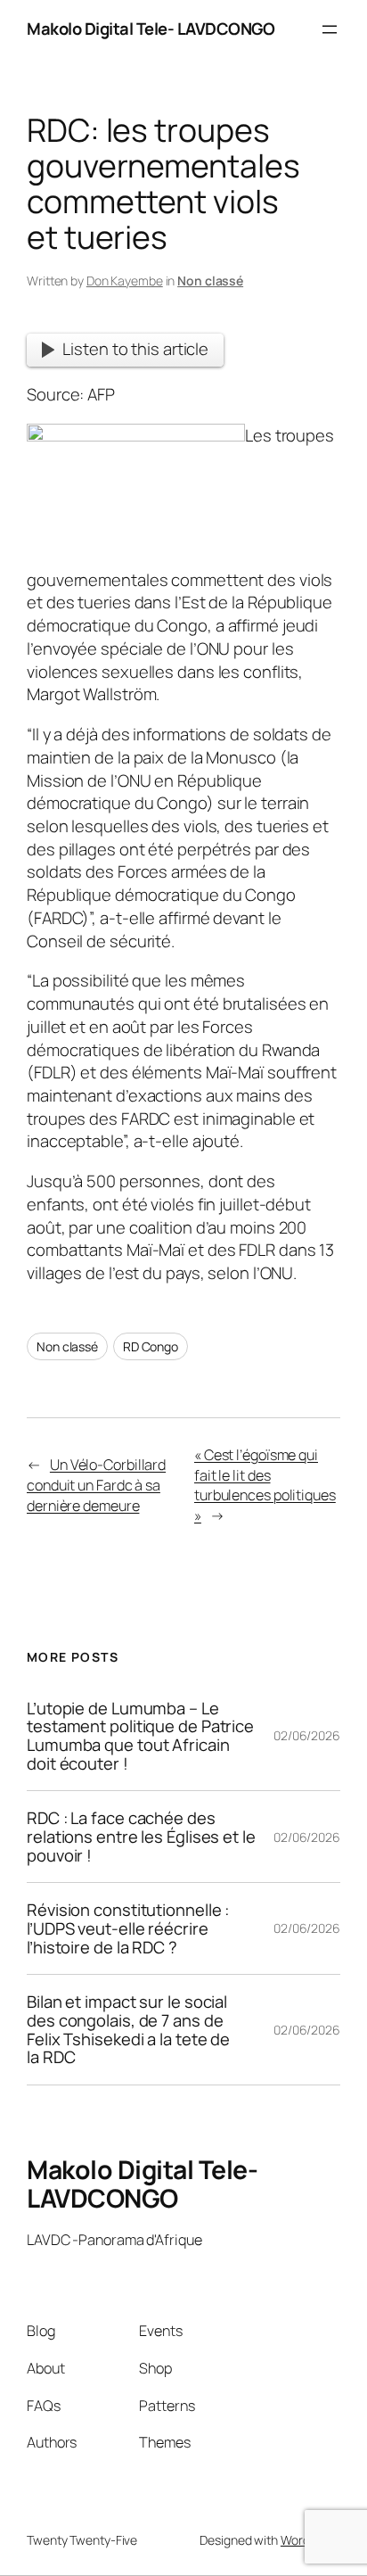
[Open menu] (330, 29)
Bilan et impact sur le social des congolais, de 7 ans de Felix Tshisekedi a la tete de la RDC (128, 2030)
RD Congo (151, 1346)
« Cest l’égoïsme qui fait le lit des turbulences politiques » (265, 1485)
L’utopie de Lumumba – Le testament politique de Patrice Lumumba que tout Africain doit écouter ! (140, 1736)
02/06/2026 (307, 1735)
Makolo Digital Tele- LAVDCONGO (151, 29)
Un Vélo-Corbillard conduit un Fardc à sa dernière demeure (96, 1485)
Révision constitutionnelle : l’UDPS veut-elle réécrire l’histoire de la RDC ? (128, 1928)
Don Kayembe (125, 281)
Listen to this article (135, 349)
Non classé (210, 281)
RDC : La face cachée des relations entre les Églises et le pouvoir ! (141, 1837)
